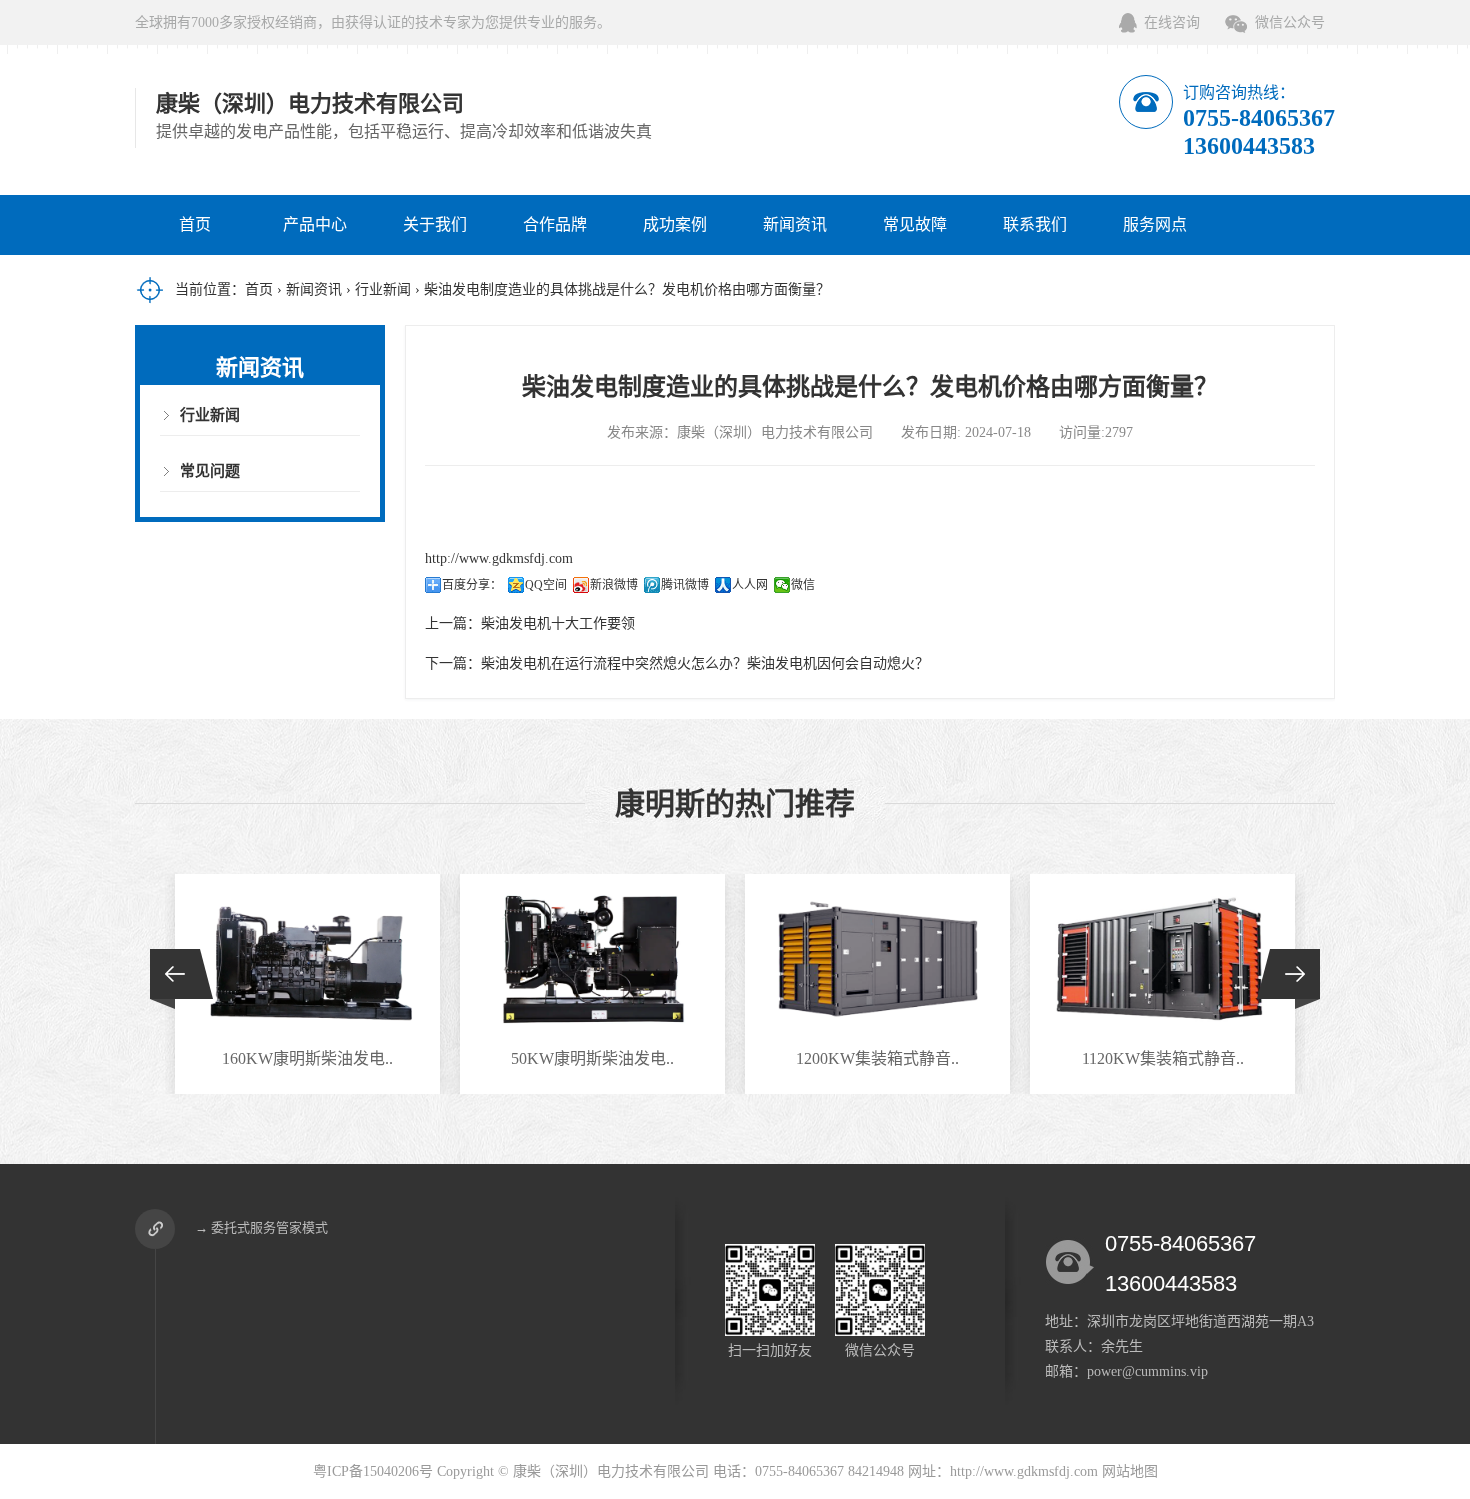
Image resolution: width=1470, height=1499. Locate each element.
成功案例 (675, 224)
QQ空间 (546, 585)
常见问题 (210, 471)
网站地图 (1130, 1471)
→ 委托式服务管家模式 (261, 1227)
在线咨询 (1172, 22)
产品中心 (315, 224)
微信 (803, 585)
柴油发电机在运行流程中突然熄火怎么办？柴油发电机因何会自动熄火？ (705, 663)
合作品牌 (555, 224)
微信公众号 (1290, 22)
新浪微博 (614, 585)
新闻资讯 (795, 224)
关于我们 (435, 224)
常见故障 (915, 224)
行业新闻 (383, 289)
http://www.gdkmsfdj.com (499, 558)
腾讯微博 (685, 585)
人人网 (750, 585)
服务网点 (1155, 224)
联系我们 (1035, 224)
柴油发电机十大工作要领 (558, 623)
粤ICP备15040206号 (373, 1471)
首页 (195, 224)
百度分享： (472, 585)
